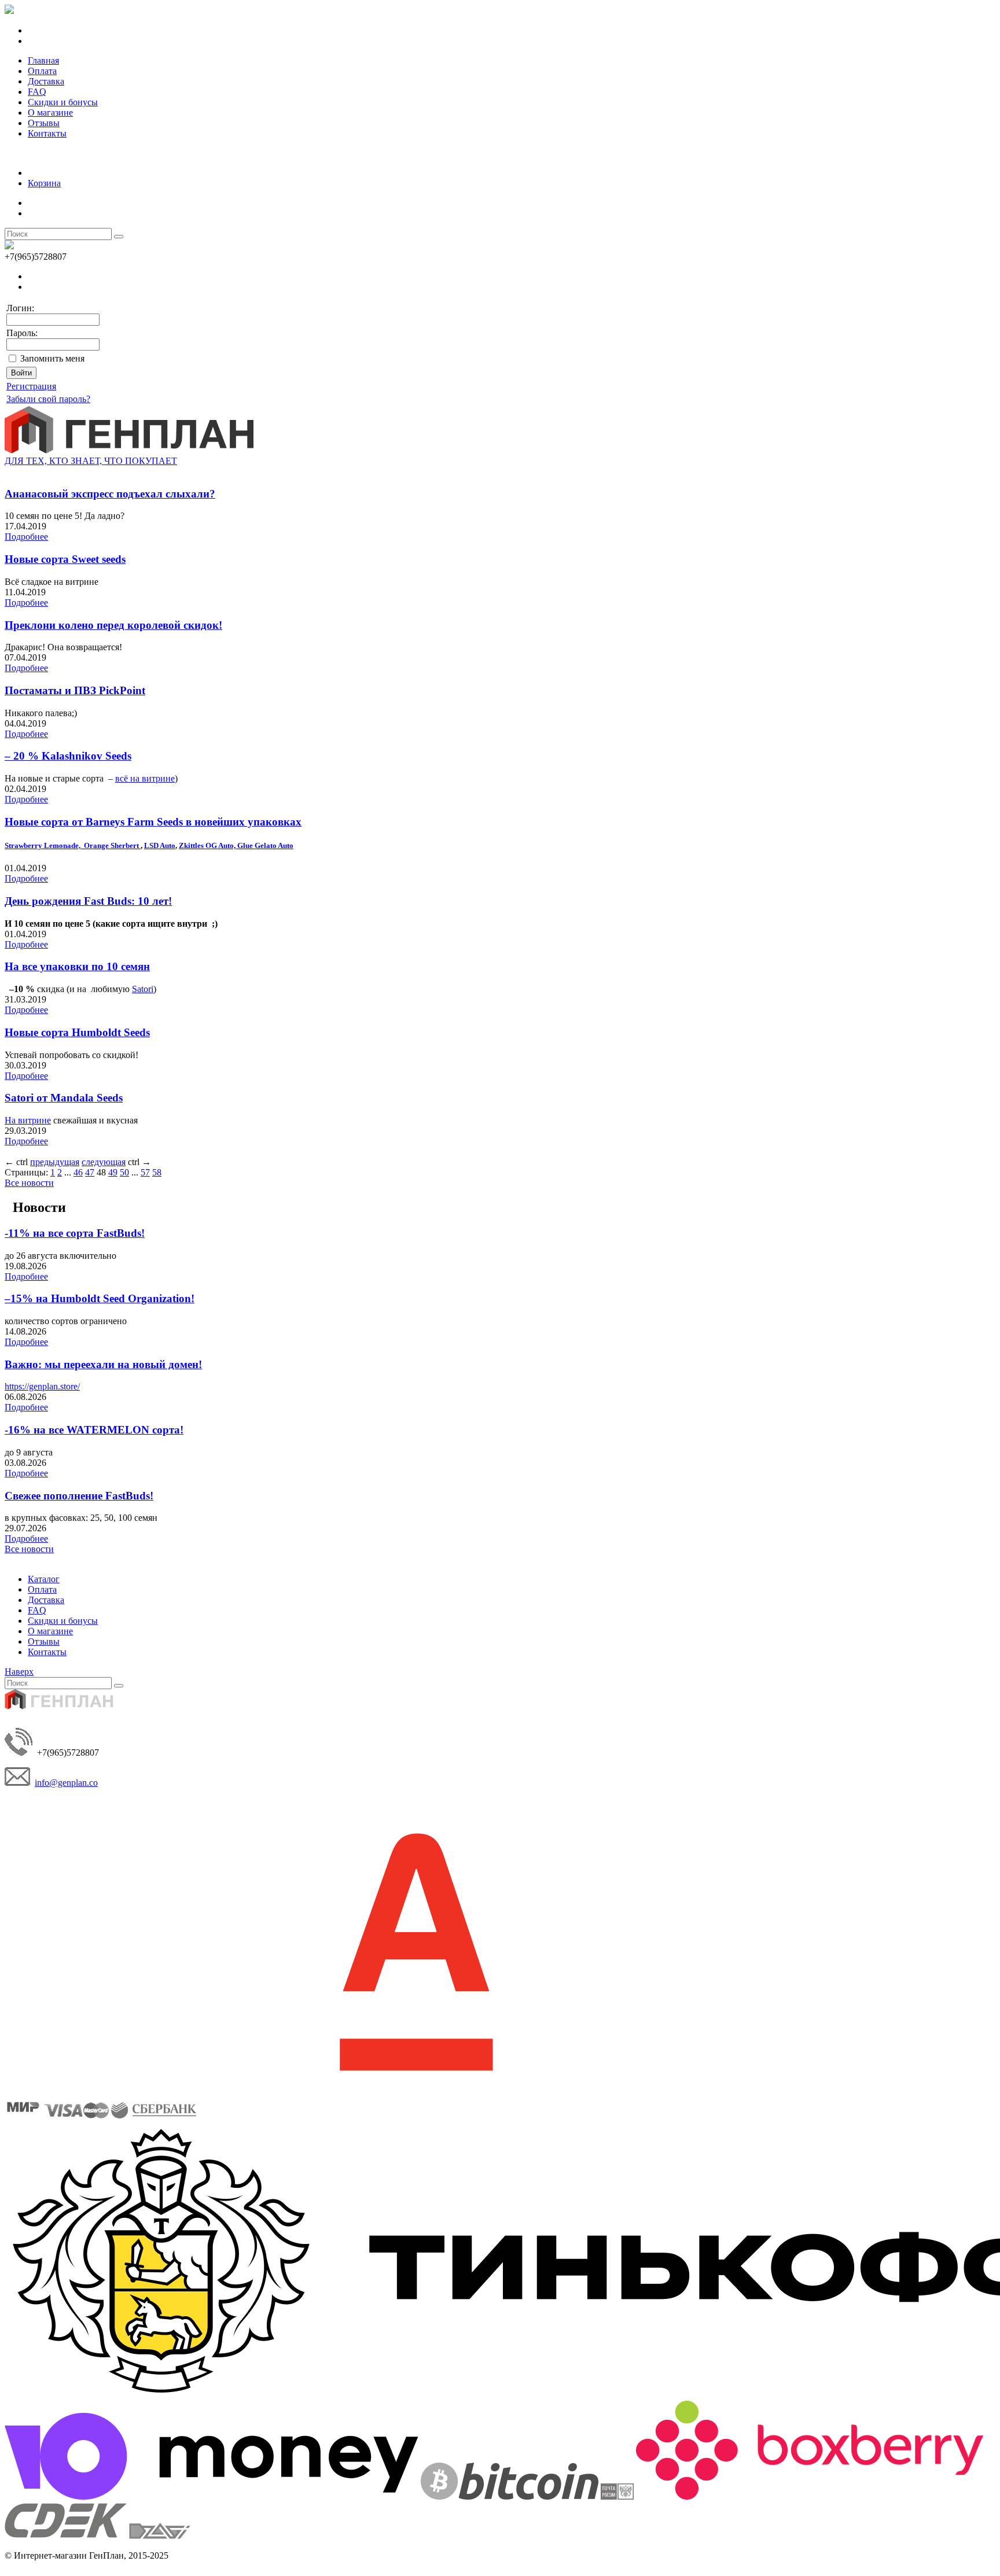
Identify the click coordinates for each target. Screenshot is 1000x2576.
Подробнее (26, 537)
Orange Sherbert (112, 845)
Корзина (44, 183)
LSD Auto (160, 845)
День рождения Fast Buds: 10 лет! (88, 901)
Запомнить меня (52, 358)
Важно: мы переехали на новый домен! (103, 1364)
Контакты (47, 133)
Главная (43, 60)
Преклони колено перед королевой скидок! (113, 625)
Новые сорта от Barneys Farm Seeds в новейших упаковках (153, 822)
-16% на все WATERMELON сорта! (94, 1430)
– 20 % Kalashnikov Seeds (68, 756)
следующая (104, 1162)
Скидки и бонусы (63, 102)
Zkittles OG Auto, (208, 845)
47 (90, 1172)
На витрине (28, 1120)
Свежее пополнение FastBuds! (79, 1496)
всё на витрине (145, 778)
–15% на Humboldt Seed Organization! (100, 1298)
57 (145, 1172)
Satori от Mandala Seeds (64, 1098)
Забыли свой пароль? (48, 399)
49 (113, 1172)
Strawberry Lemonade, (44, 845)
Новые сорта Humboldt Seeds (77, 1032)
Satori (143, 989)
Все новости (29, 1183)
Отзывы (44, 123)
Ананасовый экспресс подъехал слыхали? (110, 494)
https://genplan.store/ (42, 1386)
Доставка (46, 81)
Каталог (44, 1579)
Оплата (42, 71)
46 (78, 1172)
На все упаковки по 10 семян (77, 966)
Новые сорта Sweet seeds (65, 559)
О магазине (50, 113)
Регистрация (31, 386)
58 (157, 1172)
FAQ (37, 92)
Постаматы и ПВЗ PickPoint (75, 690)
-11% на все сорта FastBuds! (75, 1233)
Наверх (19, 1672)
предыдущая (55, 1162)
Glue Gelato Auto (265, 845)
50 (124, 1172)
